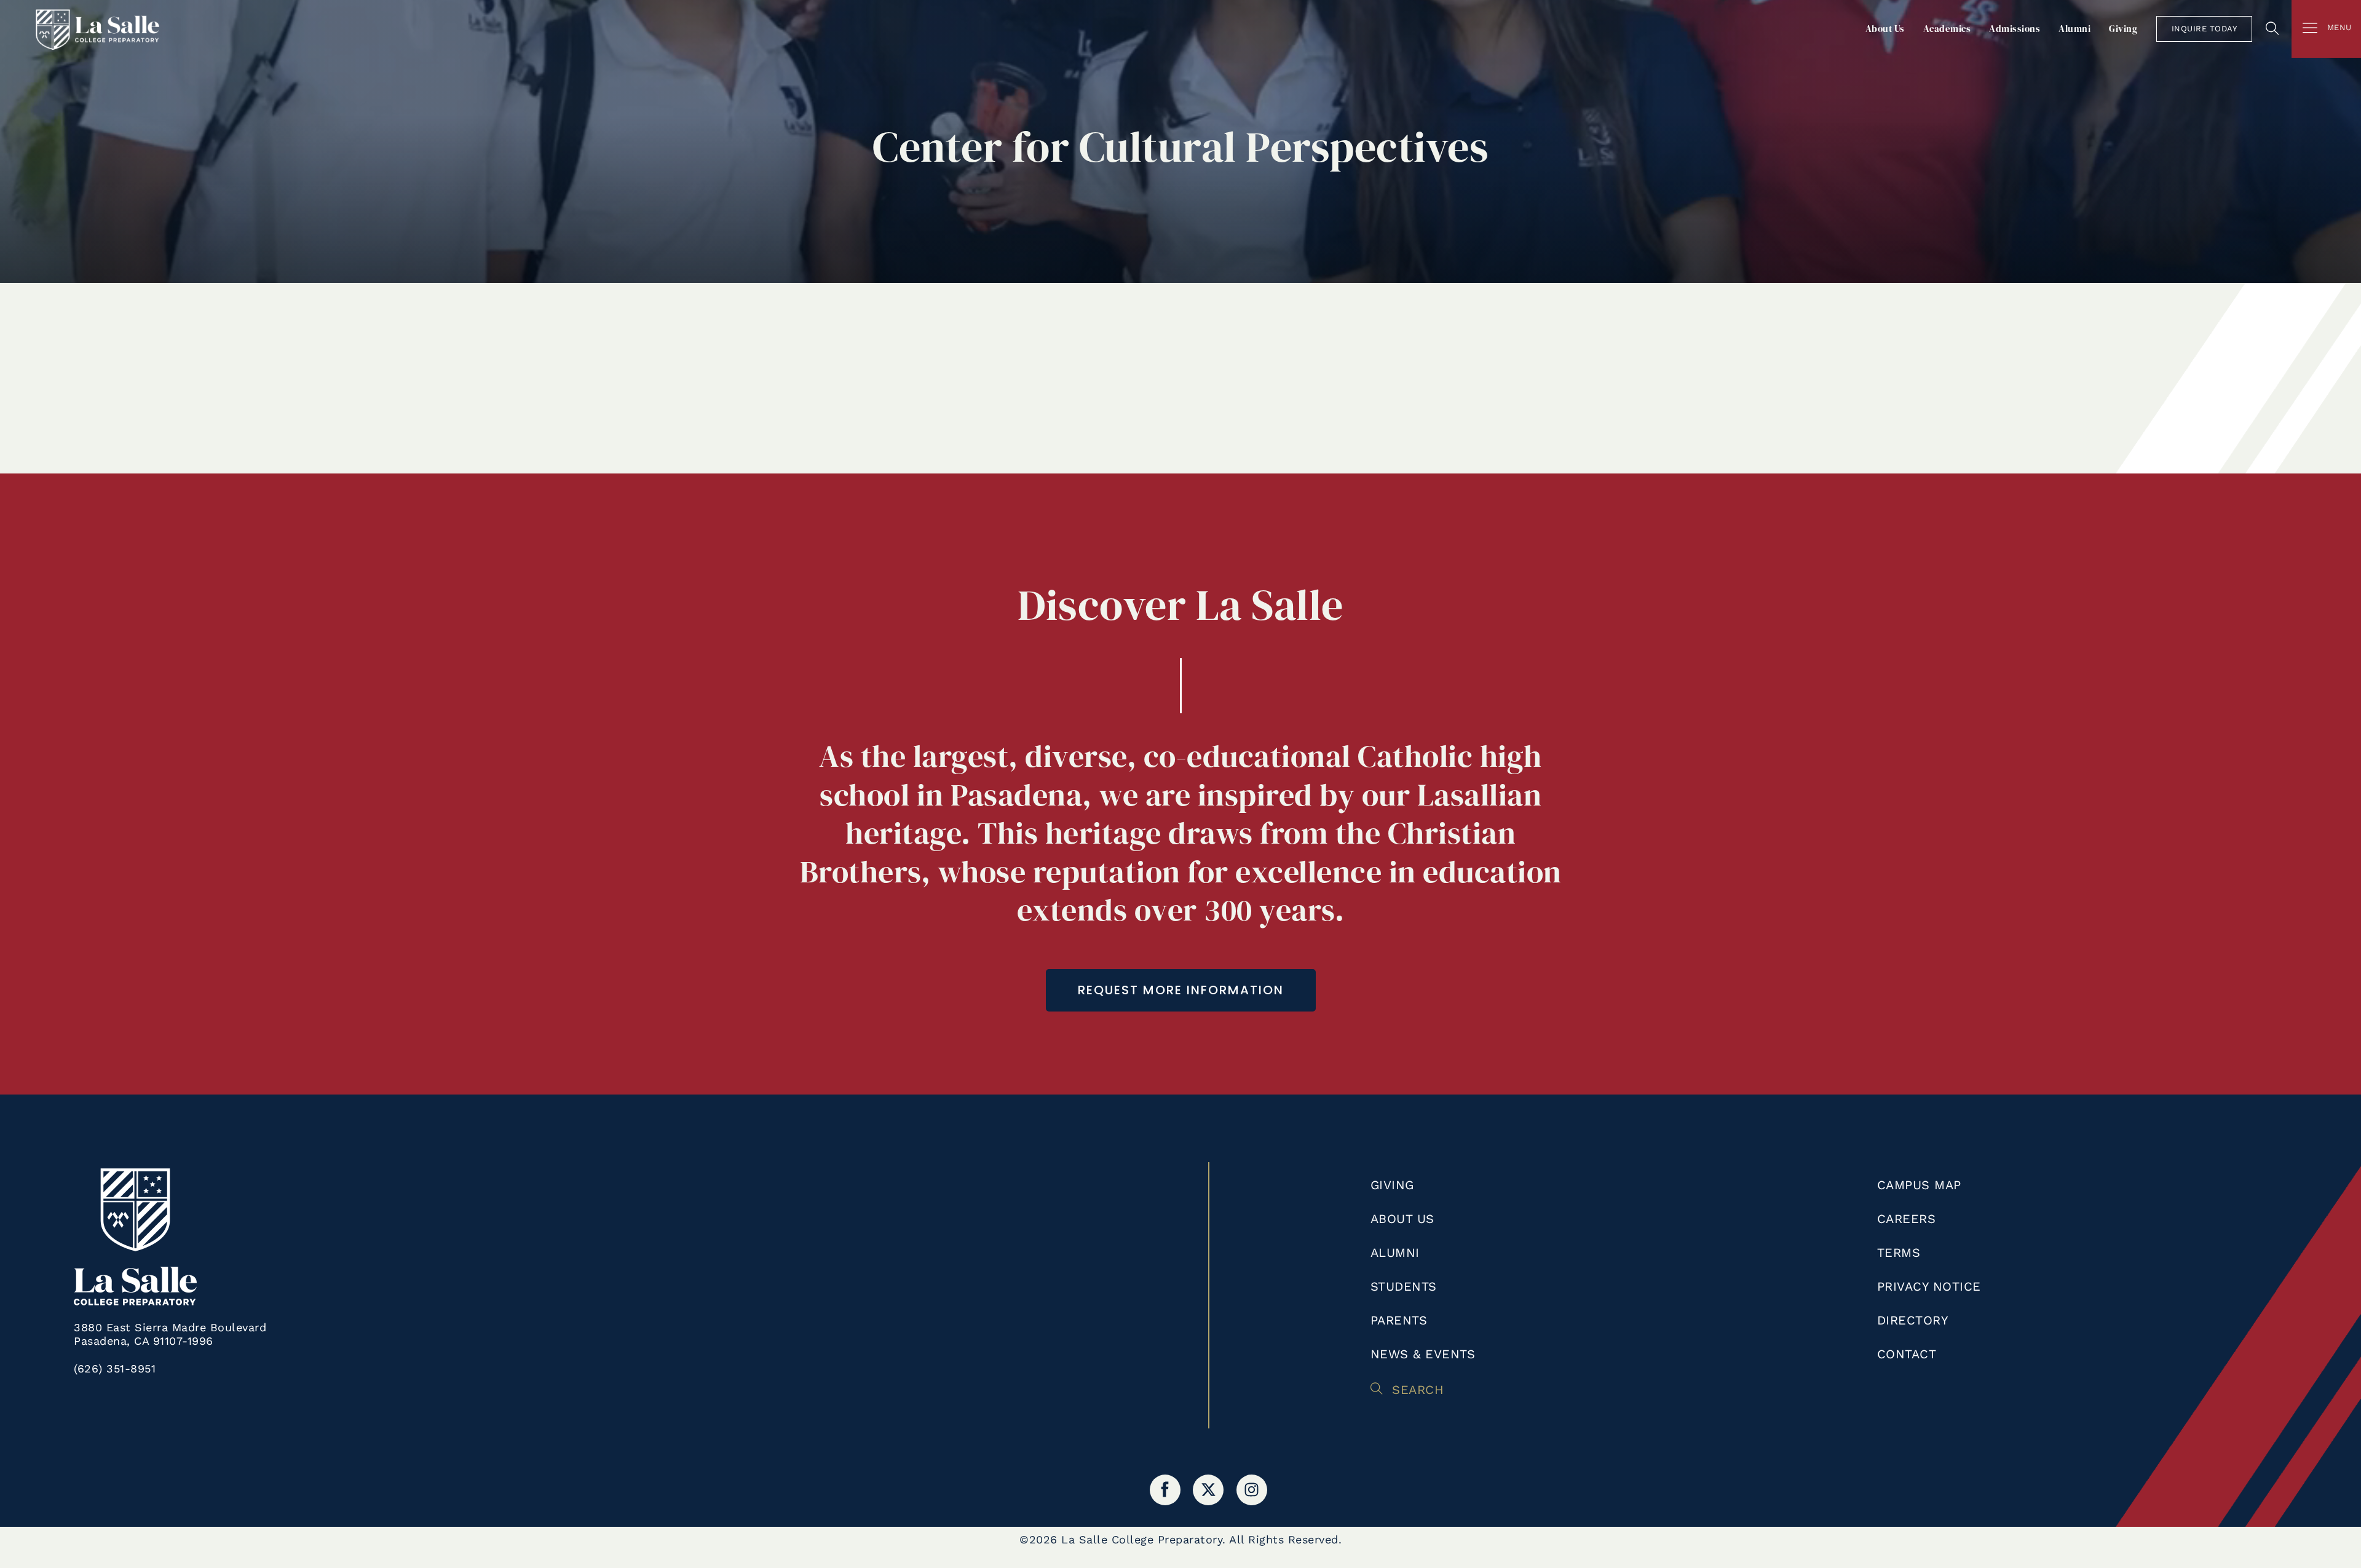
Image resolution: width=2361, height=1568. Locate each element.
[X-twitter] (1208, 1490)
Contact (1907, 1354)
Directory (1913, 1320)
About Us (1885, 29)
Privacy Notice (1929, 1286)
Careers (1907, 1219)
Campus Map (1919, 1185)
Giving (2123, 29)
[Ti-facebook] (1165, 1490)
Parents (1399, 1320)
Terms (1899, 1253)
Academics (1947, 29)
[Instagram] (1252, 1490)
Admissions (2015, 29)
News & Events (1423, 1354)
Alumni (2074, 29)
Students (1404, 1286)
